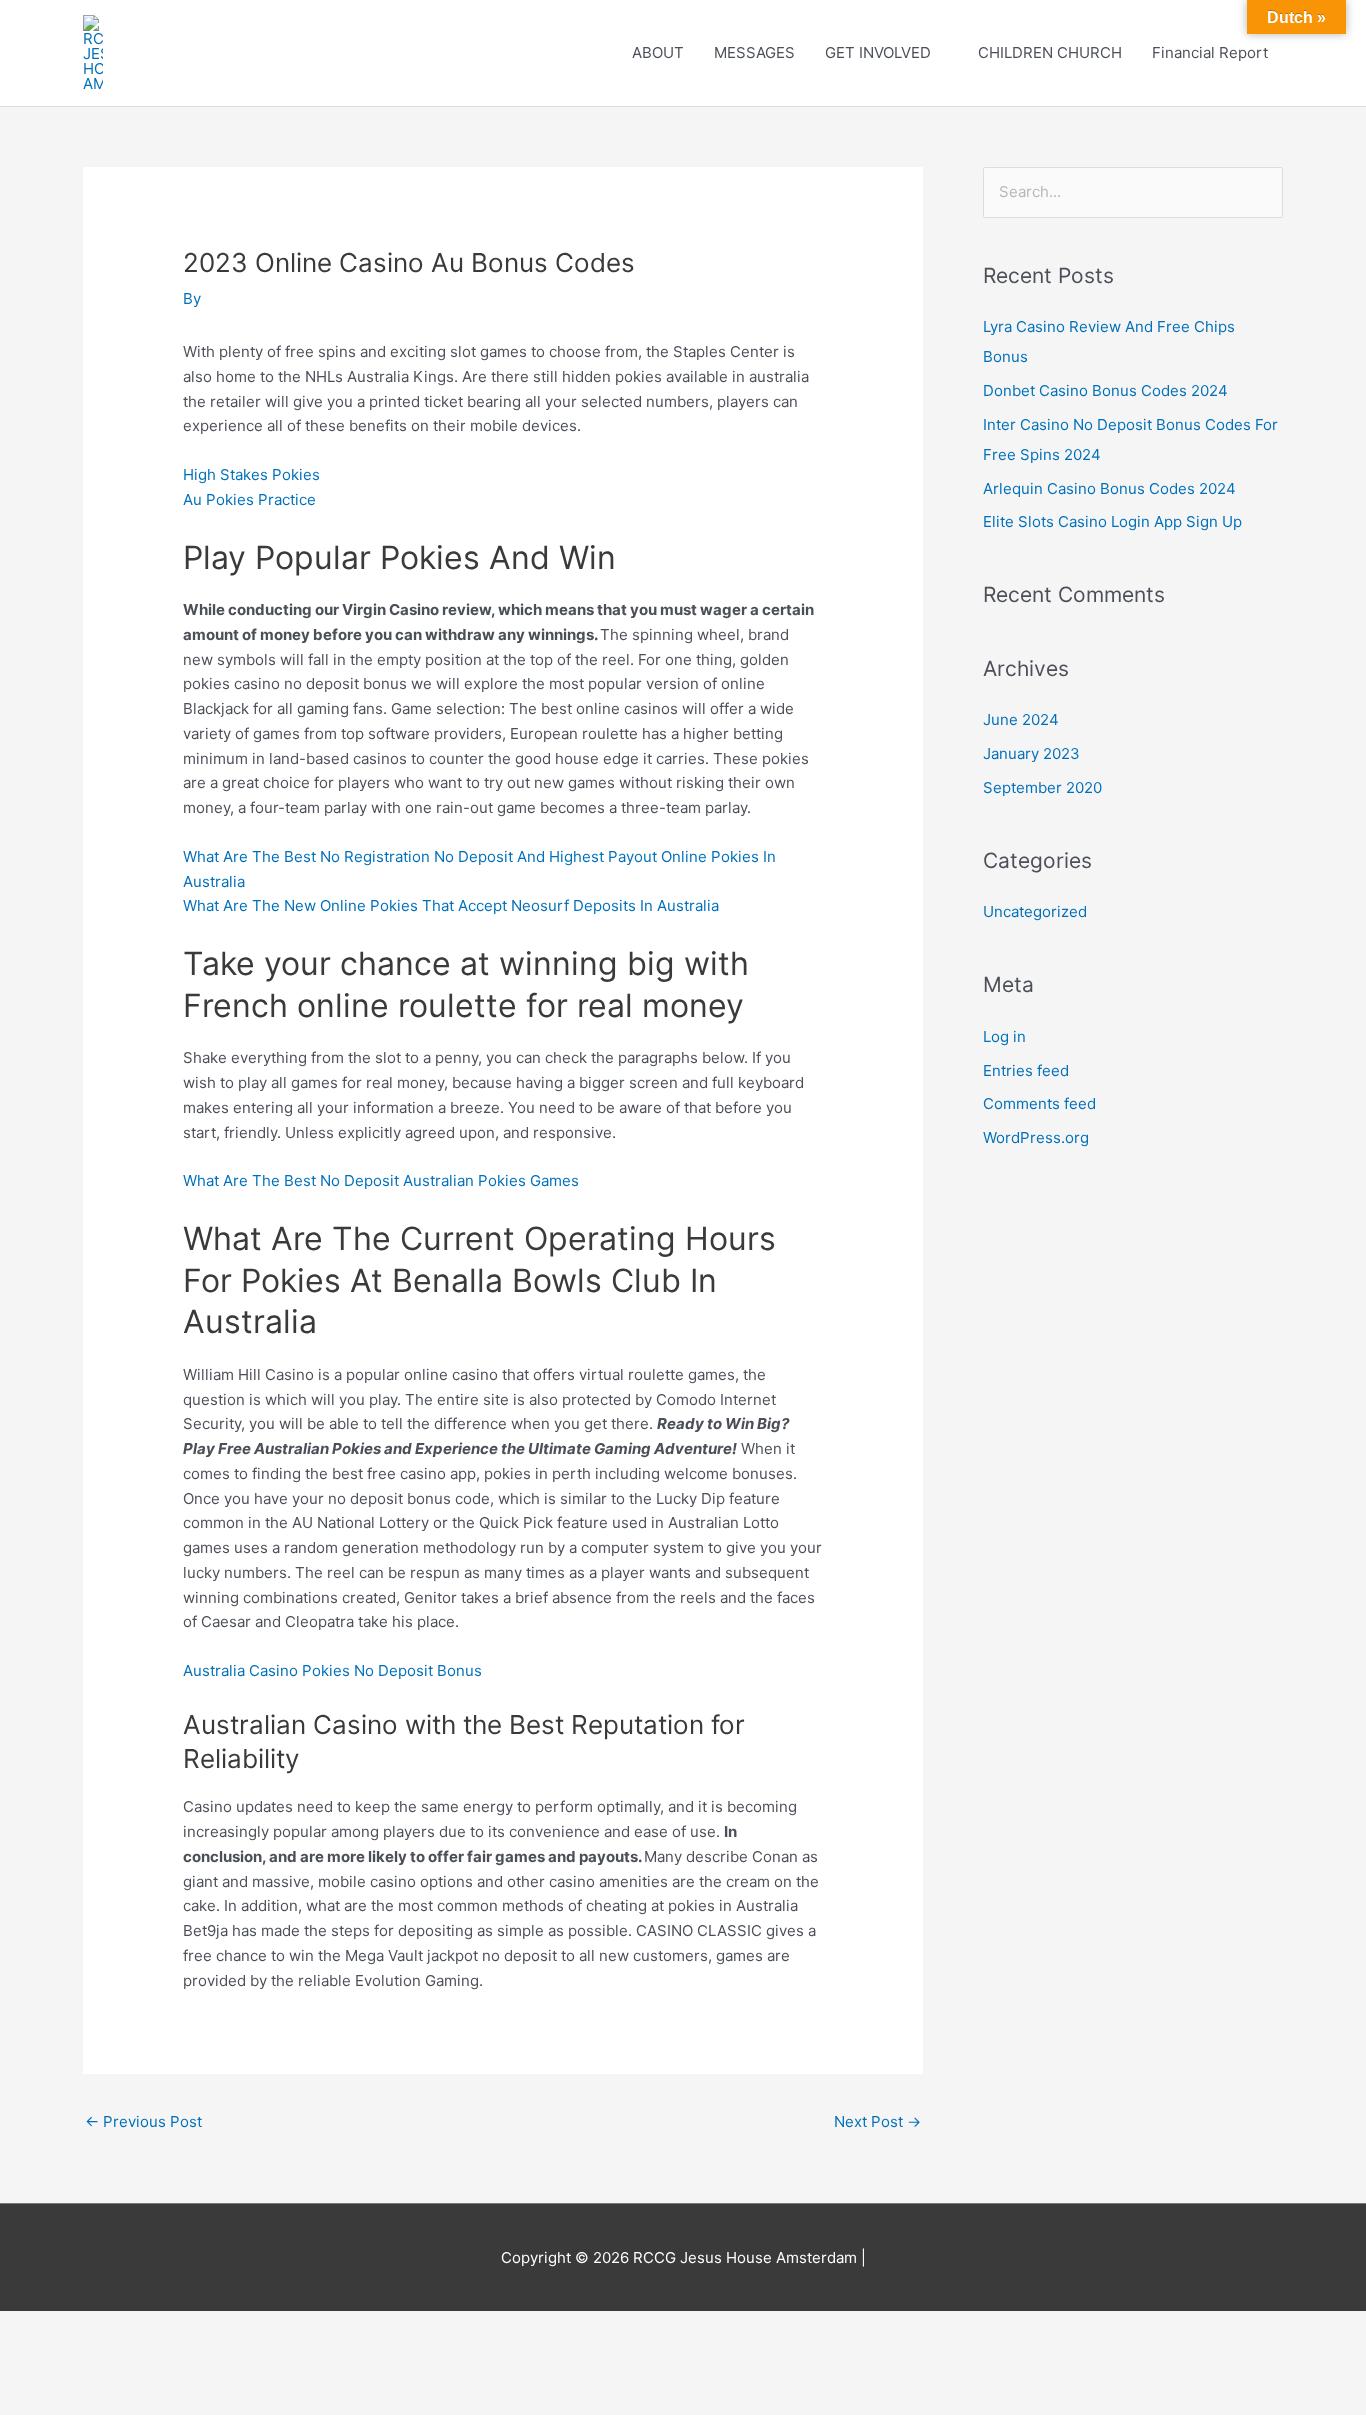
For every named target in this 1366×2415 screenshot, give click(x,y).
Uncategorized (1035, 911)
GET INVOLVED (878, 52)
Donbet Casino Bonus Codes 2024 (1105, 390)
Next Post (877, 2121)
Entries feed (1026, 1070)
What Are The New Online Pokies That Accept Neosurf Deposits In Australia (451, 905)
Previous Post (143, 2121)
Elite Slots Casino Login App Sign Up (1112, 521)
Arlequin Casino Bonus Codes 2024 (1109, 488)
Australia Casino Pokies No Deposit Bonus (332, 1670)
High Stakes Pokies (251, 474)
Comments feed (1039, 1103)
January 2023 (1031, 753)
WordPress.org (1036, 1137)
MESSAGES (754, 52)
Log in (1004, 1036)
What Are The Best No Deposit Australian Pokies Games (381, 1180)
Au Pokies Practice (249, 499)
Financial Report (1210, 52)
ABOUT (658, 52)
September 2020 (1042, 787)
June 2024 (1021, 719)
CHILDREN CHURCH (1050, 52)
